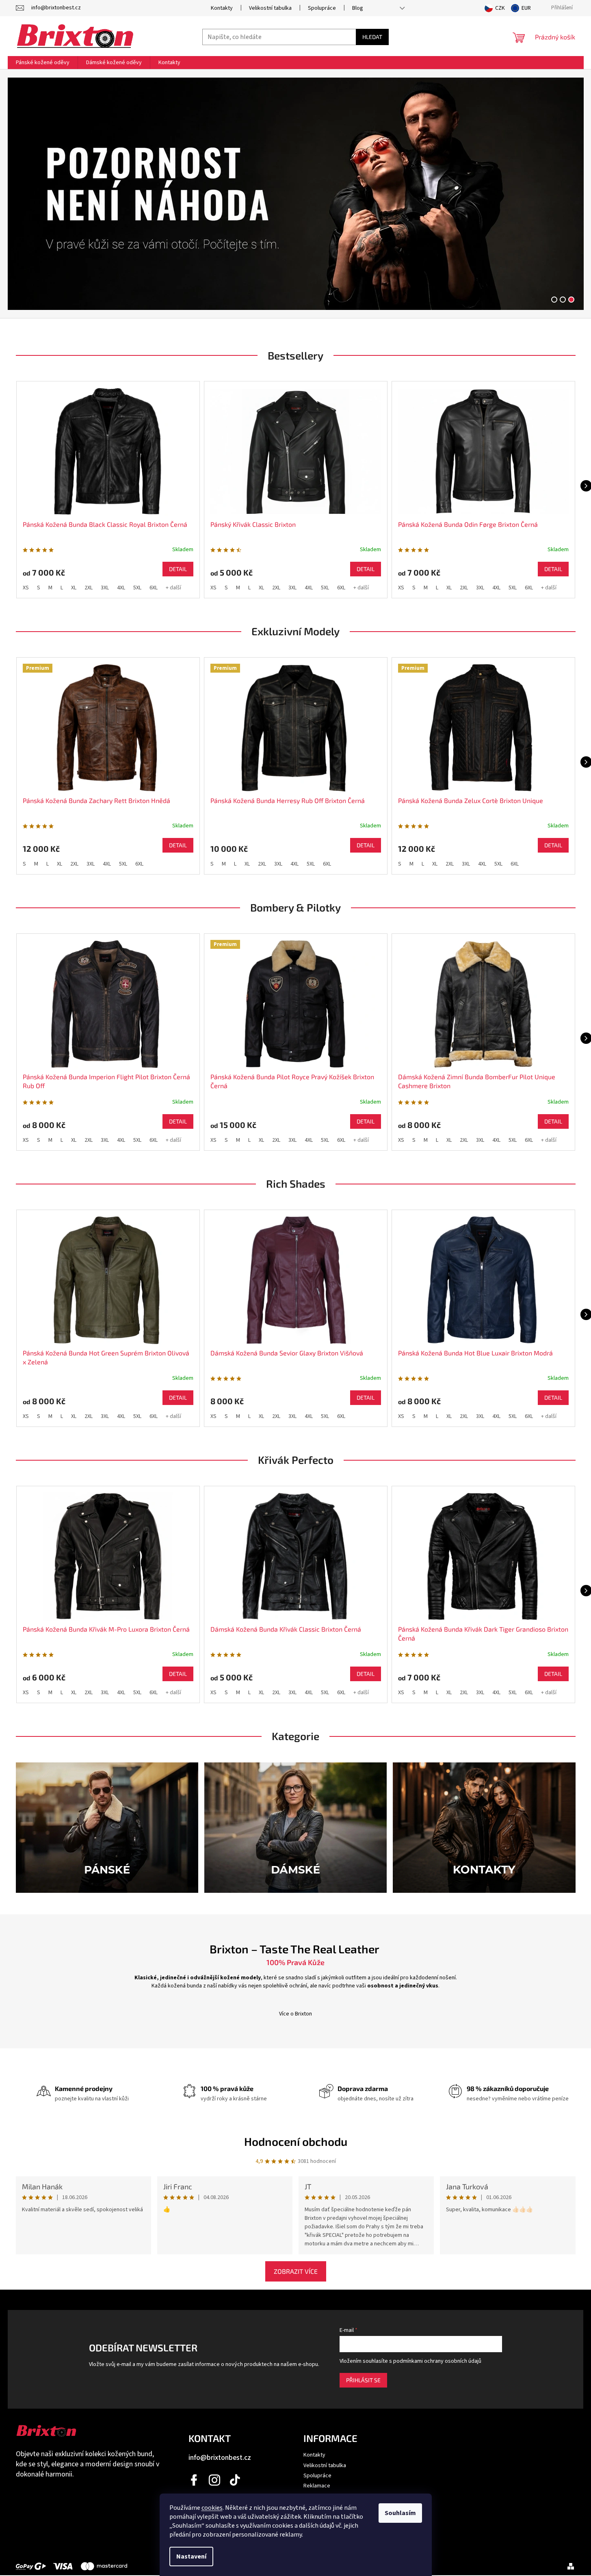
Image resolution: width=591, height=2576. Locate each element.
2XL (89, 588)
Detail (178, 569)
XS (26, 588)
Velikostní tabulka (270, 8)
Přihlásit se (363, 2380)
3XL (105, 588)
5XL (137, 588)
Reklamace (317, 2486)
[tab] (554, 300)
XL (74, 588)
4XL (121, 588)
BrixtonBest (195, 2480)
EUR (526, 8)
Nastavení (191, 2557)
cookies (212, 2508)
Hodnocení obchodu (296, 2141)
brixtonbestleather (215, 2480)
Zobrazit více (296, 2271)
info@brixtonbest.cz (220, 2458)
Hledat (372, 37)
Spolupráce (322, 8)
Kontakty (222, 8)
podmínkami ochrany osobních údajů (437, 2361)
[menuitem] (43, 63)
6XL (154, 588)
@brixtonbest (235, 2480)
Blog (358, 8)
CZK (500, 8)
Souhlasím (400, 2513)
